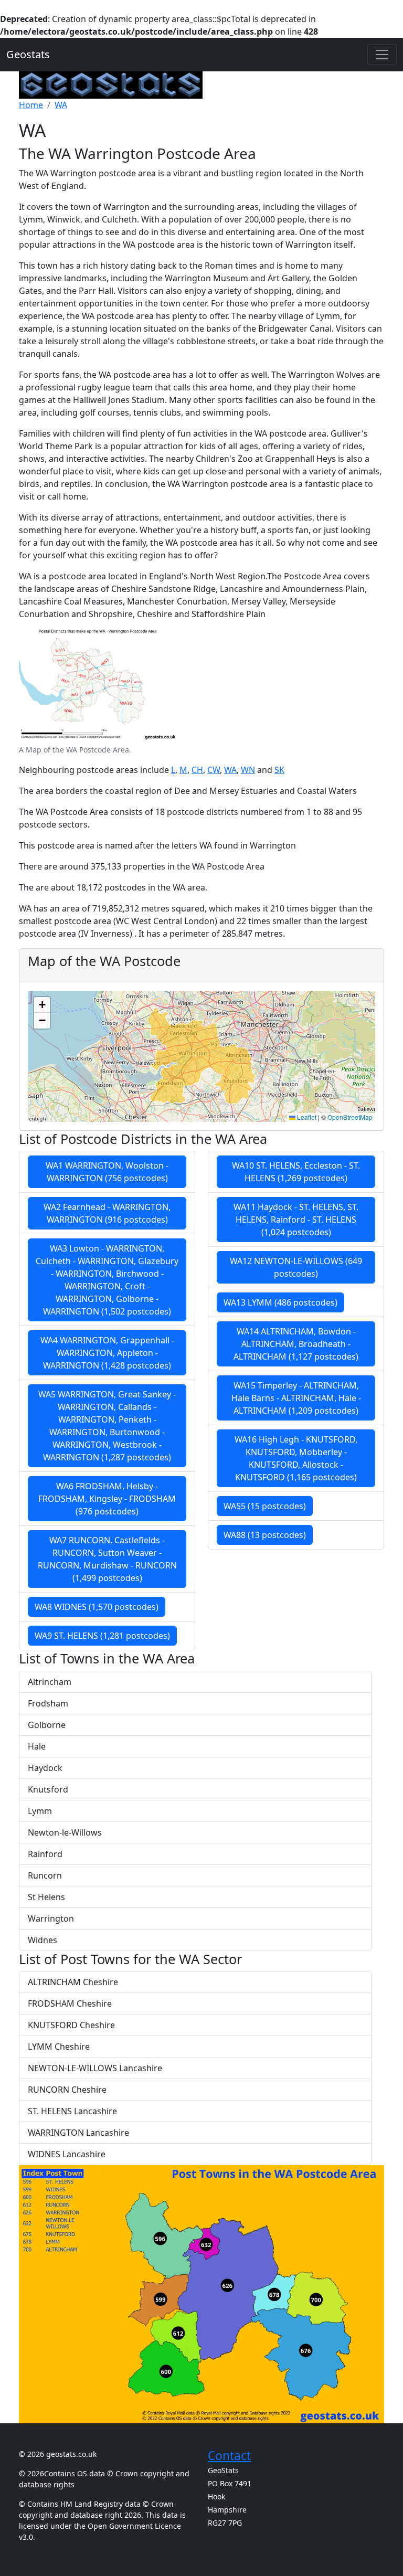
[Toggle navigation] (382, 55)
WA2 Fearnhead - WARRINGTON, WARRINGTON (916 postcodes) (107, 1213)
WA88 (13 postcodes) (265, 1535)
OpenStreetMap (350, 1117)
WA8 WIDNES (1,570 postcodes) (97, 1607)
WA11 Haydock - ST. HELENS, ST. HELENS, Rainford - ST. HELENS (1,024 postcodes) (296, 1220)
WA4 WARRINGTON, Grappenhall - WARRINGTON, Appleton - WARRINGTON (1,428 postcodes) (107, 1353)
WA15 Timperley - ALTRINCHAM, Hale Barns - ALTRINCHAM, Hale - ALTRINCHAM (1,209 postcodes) (296, 1398)
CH (197, 770)
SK (279, 770)
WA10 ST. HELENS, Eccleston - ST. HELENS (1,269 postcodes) (296, 1172)
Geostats (28, 54)
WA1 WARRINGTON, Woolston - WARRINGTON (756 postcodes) (107, 1172)
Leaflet (306, 1117)
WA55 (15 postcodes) (265, 1506)
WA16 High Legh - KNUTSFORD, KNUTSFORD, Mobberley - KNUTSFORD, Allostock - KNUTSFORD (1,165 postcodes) (296, 1458)
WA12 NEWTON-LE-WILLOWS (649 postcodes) (296, 1267)
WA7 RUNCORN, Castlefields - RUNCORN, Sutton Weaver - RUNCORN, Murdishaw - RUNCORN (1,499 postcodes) (107, 1559)
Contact (229, 2456)
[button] (42, 1005)
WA (230, 770)
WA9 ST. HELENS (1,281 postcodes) (102, 1636)
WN (248, 770)
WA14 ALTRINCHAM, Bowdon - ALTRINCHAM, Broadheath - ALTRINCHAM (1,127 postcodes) (296, 1344)
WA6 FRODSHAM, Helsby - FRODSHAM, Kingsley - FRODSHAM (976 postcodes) (107, 1499)
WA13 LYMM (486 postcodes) (280, 1302)
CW (214, 770)
